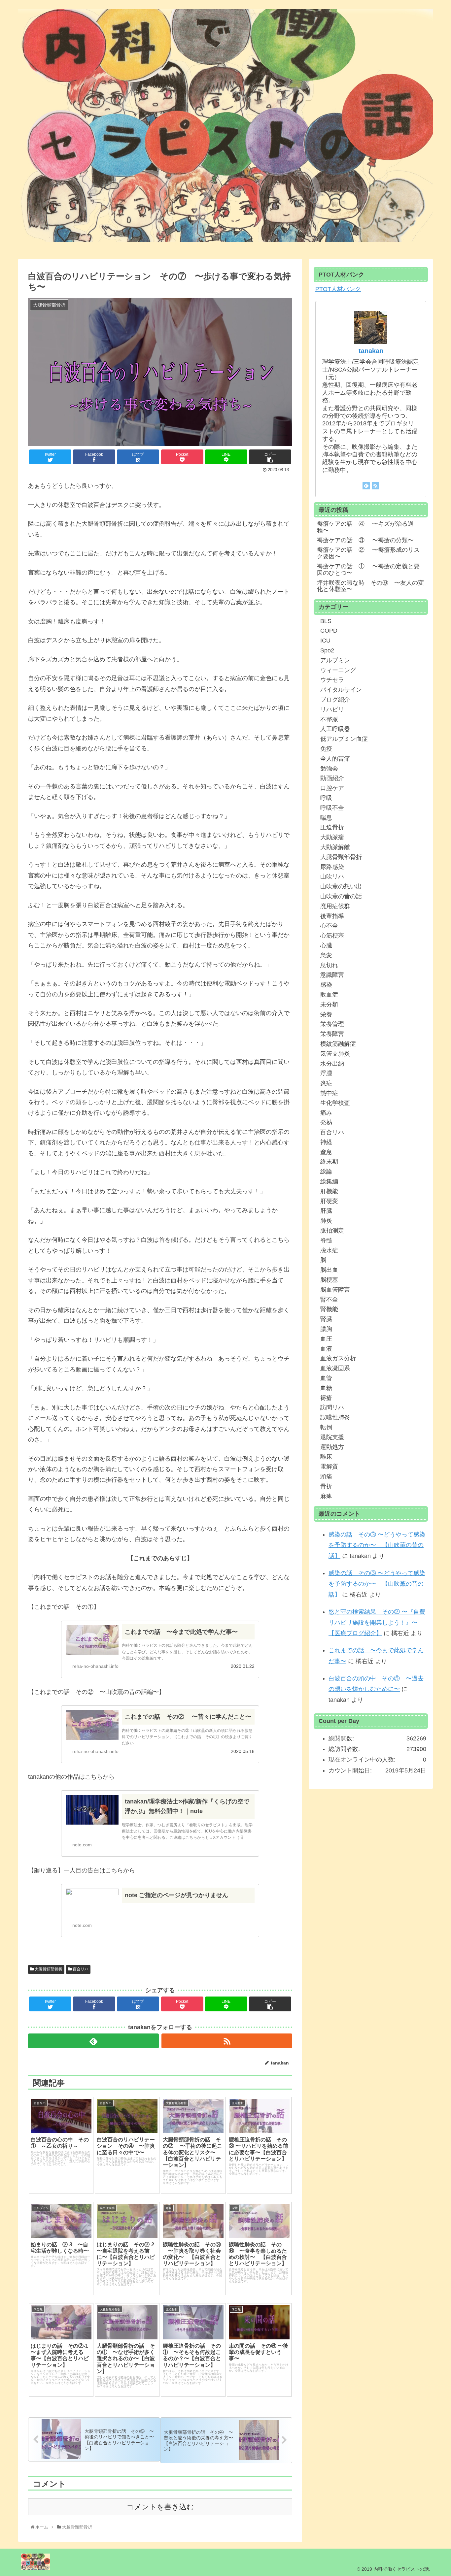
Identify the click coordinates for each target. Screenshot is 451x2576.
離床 (326, 1457)
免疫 (326, 749)
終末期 (329, 1162)
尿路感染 (332, 867)
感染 (326, 985)
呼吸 (326, 798)
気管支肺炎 (335, 1054)
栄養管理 (332, 1024)
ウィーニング (338, 670)
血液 (326, 1349)
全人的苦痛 (335, 759)
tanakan (371, 351)
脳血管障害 (335, 1290)
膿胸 (326, 1329)
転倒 (326, 1427)
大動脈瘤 (332, 837)
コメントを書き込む (160, 2507)
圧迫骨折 (332, 827)
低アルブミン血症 (344, 739)
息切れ (329, 965)
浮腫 (326, 1073)
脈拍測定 (332, 1231)
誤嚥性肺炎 (335, 1417)
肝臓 (326, 1211)
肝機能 (329, 1191)
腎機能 (329, 1309)
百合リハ (80, 1969)
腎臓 (326, 1319)
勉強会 (329, 769)
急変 (326, 955)
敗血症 (329, 995)
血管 (326, 1378)
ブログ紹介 (335, 700)
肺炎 (326, 1221)
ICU (325, 641)
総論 (326, 1172)
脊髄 (326, 1240)
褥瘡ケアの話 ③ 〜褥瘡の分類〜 (365, 540)
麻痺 (326, 1496)
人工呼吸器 (335, 729)
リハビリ (332, 710)
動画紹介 (332, 778)
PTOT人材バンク (338, 289)
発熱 (326, 1122)
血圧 (326, 1339)
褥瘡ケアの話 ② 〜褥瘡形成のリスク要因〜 (368, 553)
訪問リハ (332, 1407)
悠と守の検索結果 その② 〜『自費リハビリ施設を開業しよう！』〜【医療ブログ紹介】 (377, 1622)
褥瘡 (326, 1398)
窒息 (326, 1152)
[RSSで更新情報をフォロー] (227, 2041)
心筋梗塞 (332, 936)
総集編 (329, 1181)
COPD (329, 631)
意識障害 (332, 975)
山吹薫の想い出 (341, 886)
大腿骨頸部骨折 (48, 1969)
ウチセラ (332, 680)
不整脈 (329, 719)
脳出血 (329, 1270)
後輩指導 (332, 916)
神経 (326, 1142)
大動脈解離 (335, 847)
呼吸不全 (332, 808)
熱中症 (329, 1093)
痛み (326, 1113)
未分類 (329, 1005)
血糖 (326, 1388)
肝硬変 (329, 1201)
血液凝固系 (335, 1368)
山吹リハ (332, 876)
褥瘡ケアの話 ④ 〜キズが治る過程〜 (365, 527)
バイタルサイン (341, 690)
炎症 (326, 1083)
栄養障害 (332, 1034)
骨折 (326, 1486)
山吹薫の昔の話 (341, 896)
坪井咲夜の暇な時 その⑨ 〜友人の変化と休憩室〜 (370, 586)
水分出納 (332, 1064)
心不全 (329, 926)
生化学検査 (335, 1103)
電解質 (329, 1467)
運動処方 (332, 1447)
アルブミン (335, 660)
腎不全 (329, 1300)
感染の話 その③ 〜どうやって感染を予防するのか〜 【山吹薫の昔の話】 (377, 1545)
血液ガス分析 (338, 1358)
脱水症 (329, 1250)
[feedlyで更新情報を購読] (93, 2041)
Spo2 (327, 650)
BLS (326, 621)
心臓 (326, 945)
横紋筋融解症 (338, 1044)
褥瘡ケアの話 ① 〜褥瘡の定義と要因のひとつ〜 (368, 570)
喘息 (326, 818)
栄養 (326, 1014)
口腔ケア (332, 788)
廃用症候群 (335, 906)
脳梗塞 (329, 1280)
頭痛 (326, 1476)
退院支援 (332, 1437)
